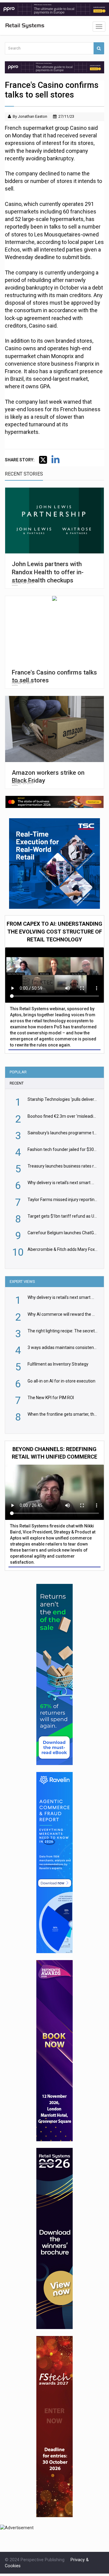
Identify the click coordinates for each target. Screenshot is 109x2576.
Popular (18, 1072)
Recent (17, 1083)
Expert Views (22, 1282)
